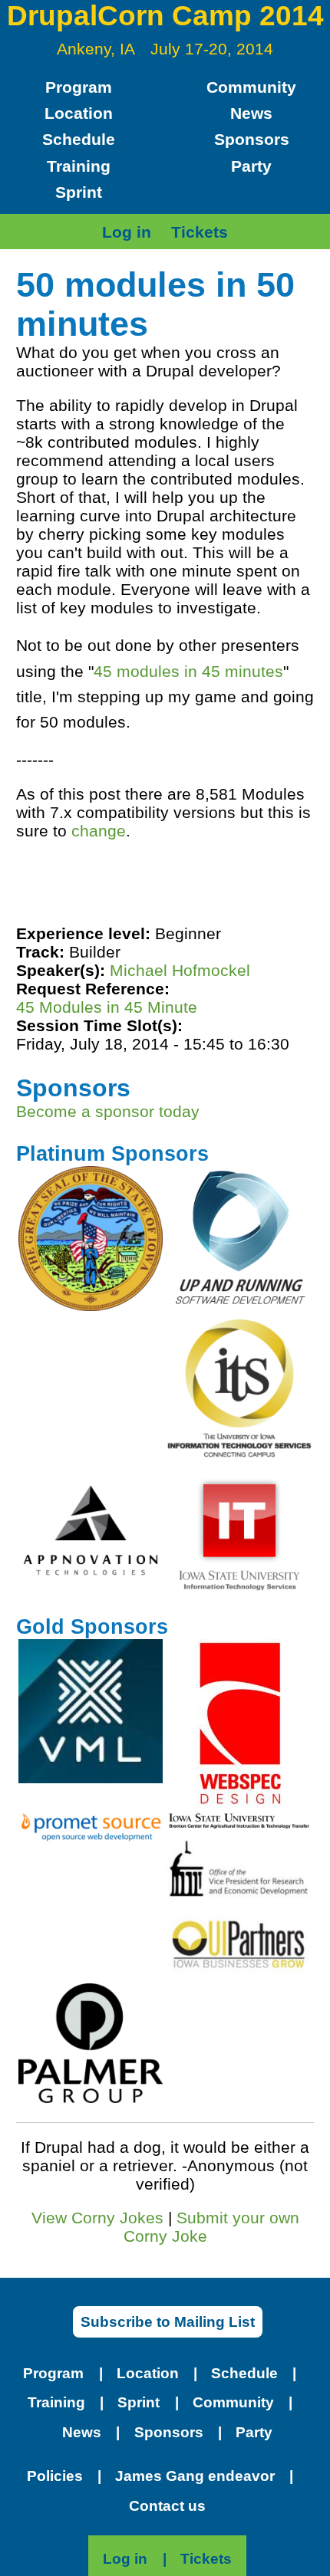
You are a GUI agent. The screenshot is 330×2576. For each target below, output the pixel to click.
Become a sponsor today (108, 1111)
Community (251, 87)
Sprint (79, 192)
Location (79, 113)
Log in (127, 232)
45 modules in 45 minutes (188, 671)
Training (79, 166)
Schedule (79, 139)
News (251, 113)
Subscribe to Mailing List (168, 2322)
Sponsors (252, 139)
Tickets (200, 232)
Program (79, 87)
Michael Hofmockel (180, 970)
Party (251, 166)
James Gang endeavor (195, 2476)
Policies (55, 2476)
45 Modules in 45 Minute (107, 1007)
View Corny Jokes (97, 2218)
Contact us (167, 2506)
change (99, 831)
